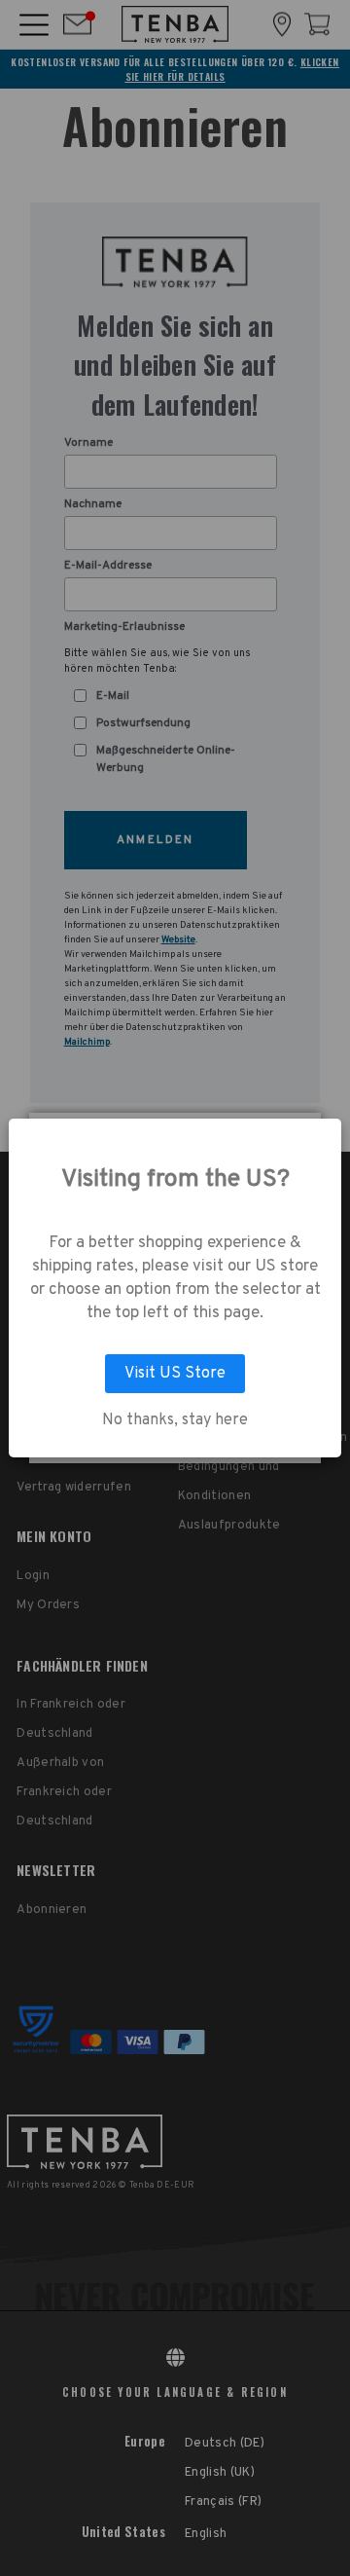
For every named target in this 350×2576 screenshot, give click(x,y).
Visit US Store (175, 1374)
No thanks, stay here (175, 1420)
